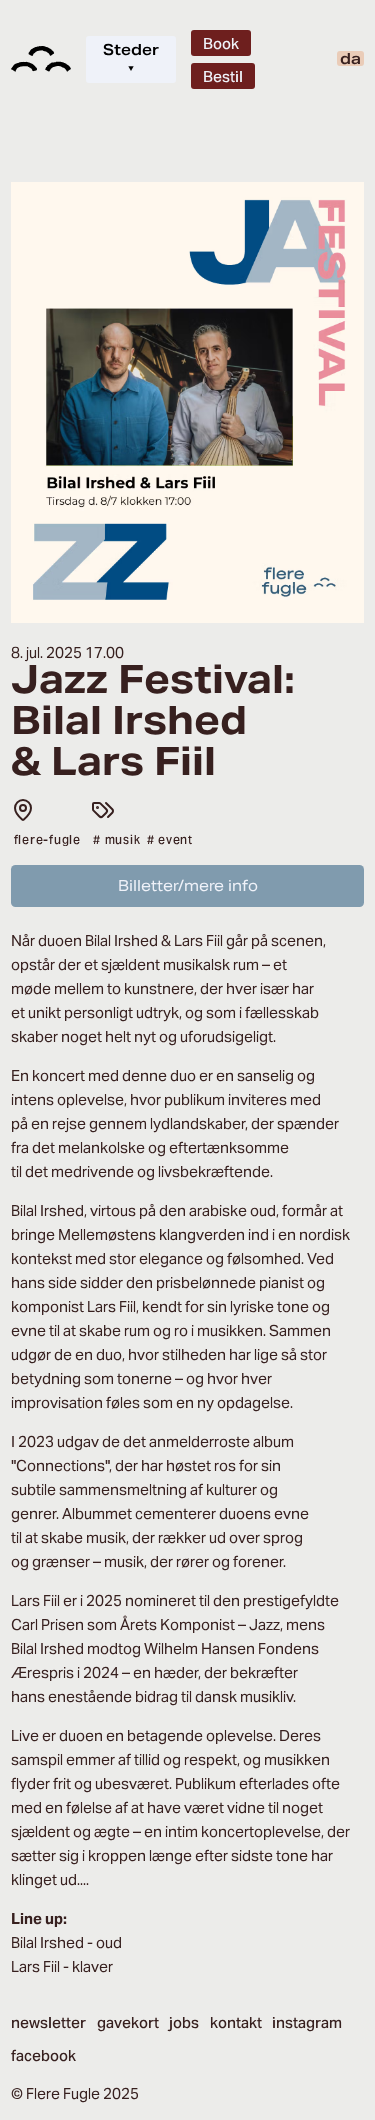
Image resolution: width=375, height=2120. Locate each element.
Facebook (43, 2055)
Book (221, 43)
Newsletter (48, 2022)
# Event (170, 839)
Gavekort (128, 2022)
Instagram (307, 2022)
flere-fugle (47, 839)
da (350, 58)
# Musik (116, 839)
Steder (131, 59)
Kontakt (236, 2022)
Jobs (184, 2022)
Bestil (223, 76)
